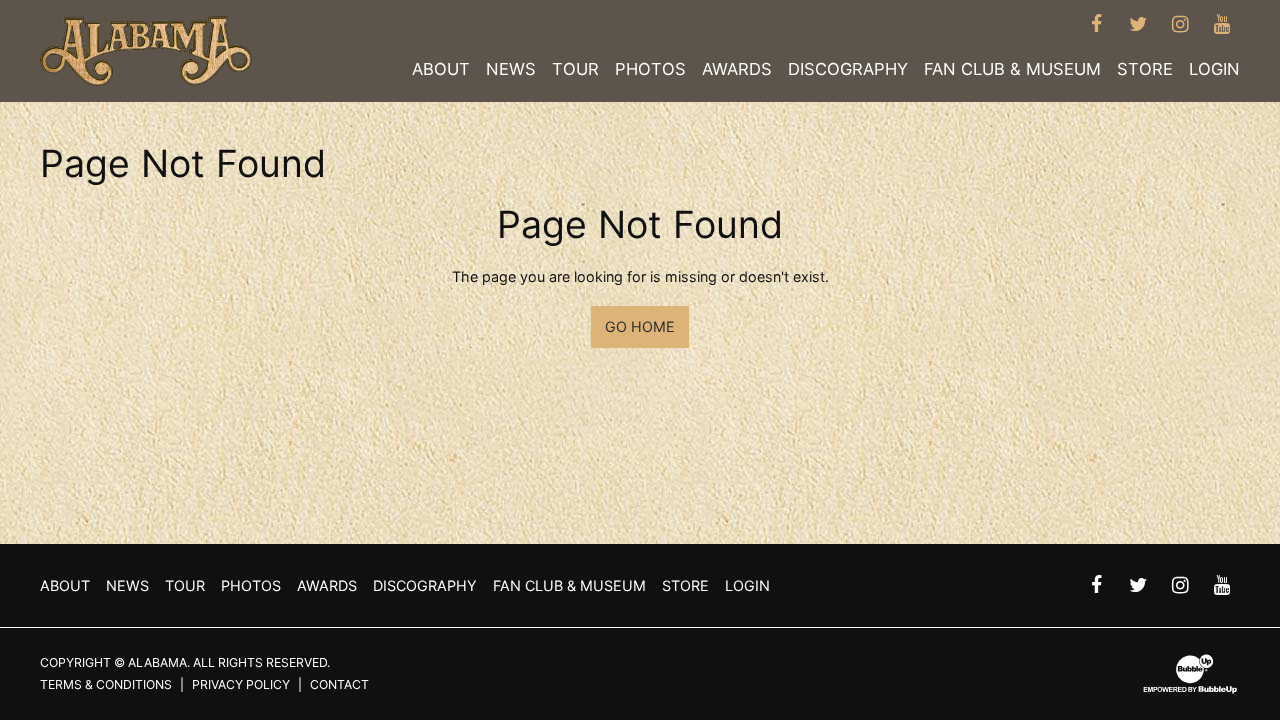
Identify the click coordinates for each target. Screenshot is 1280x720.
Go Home (640, 326)
